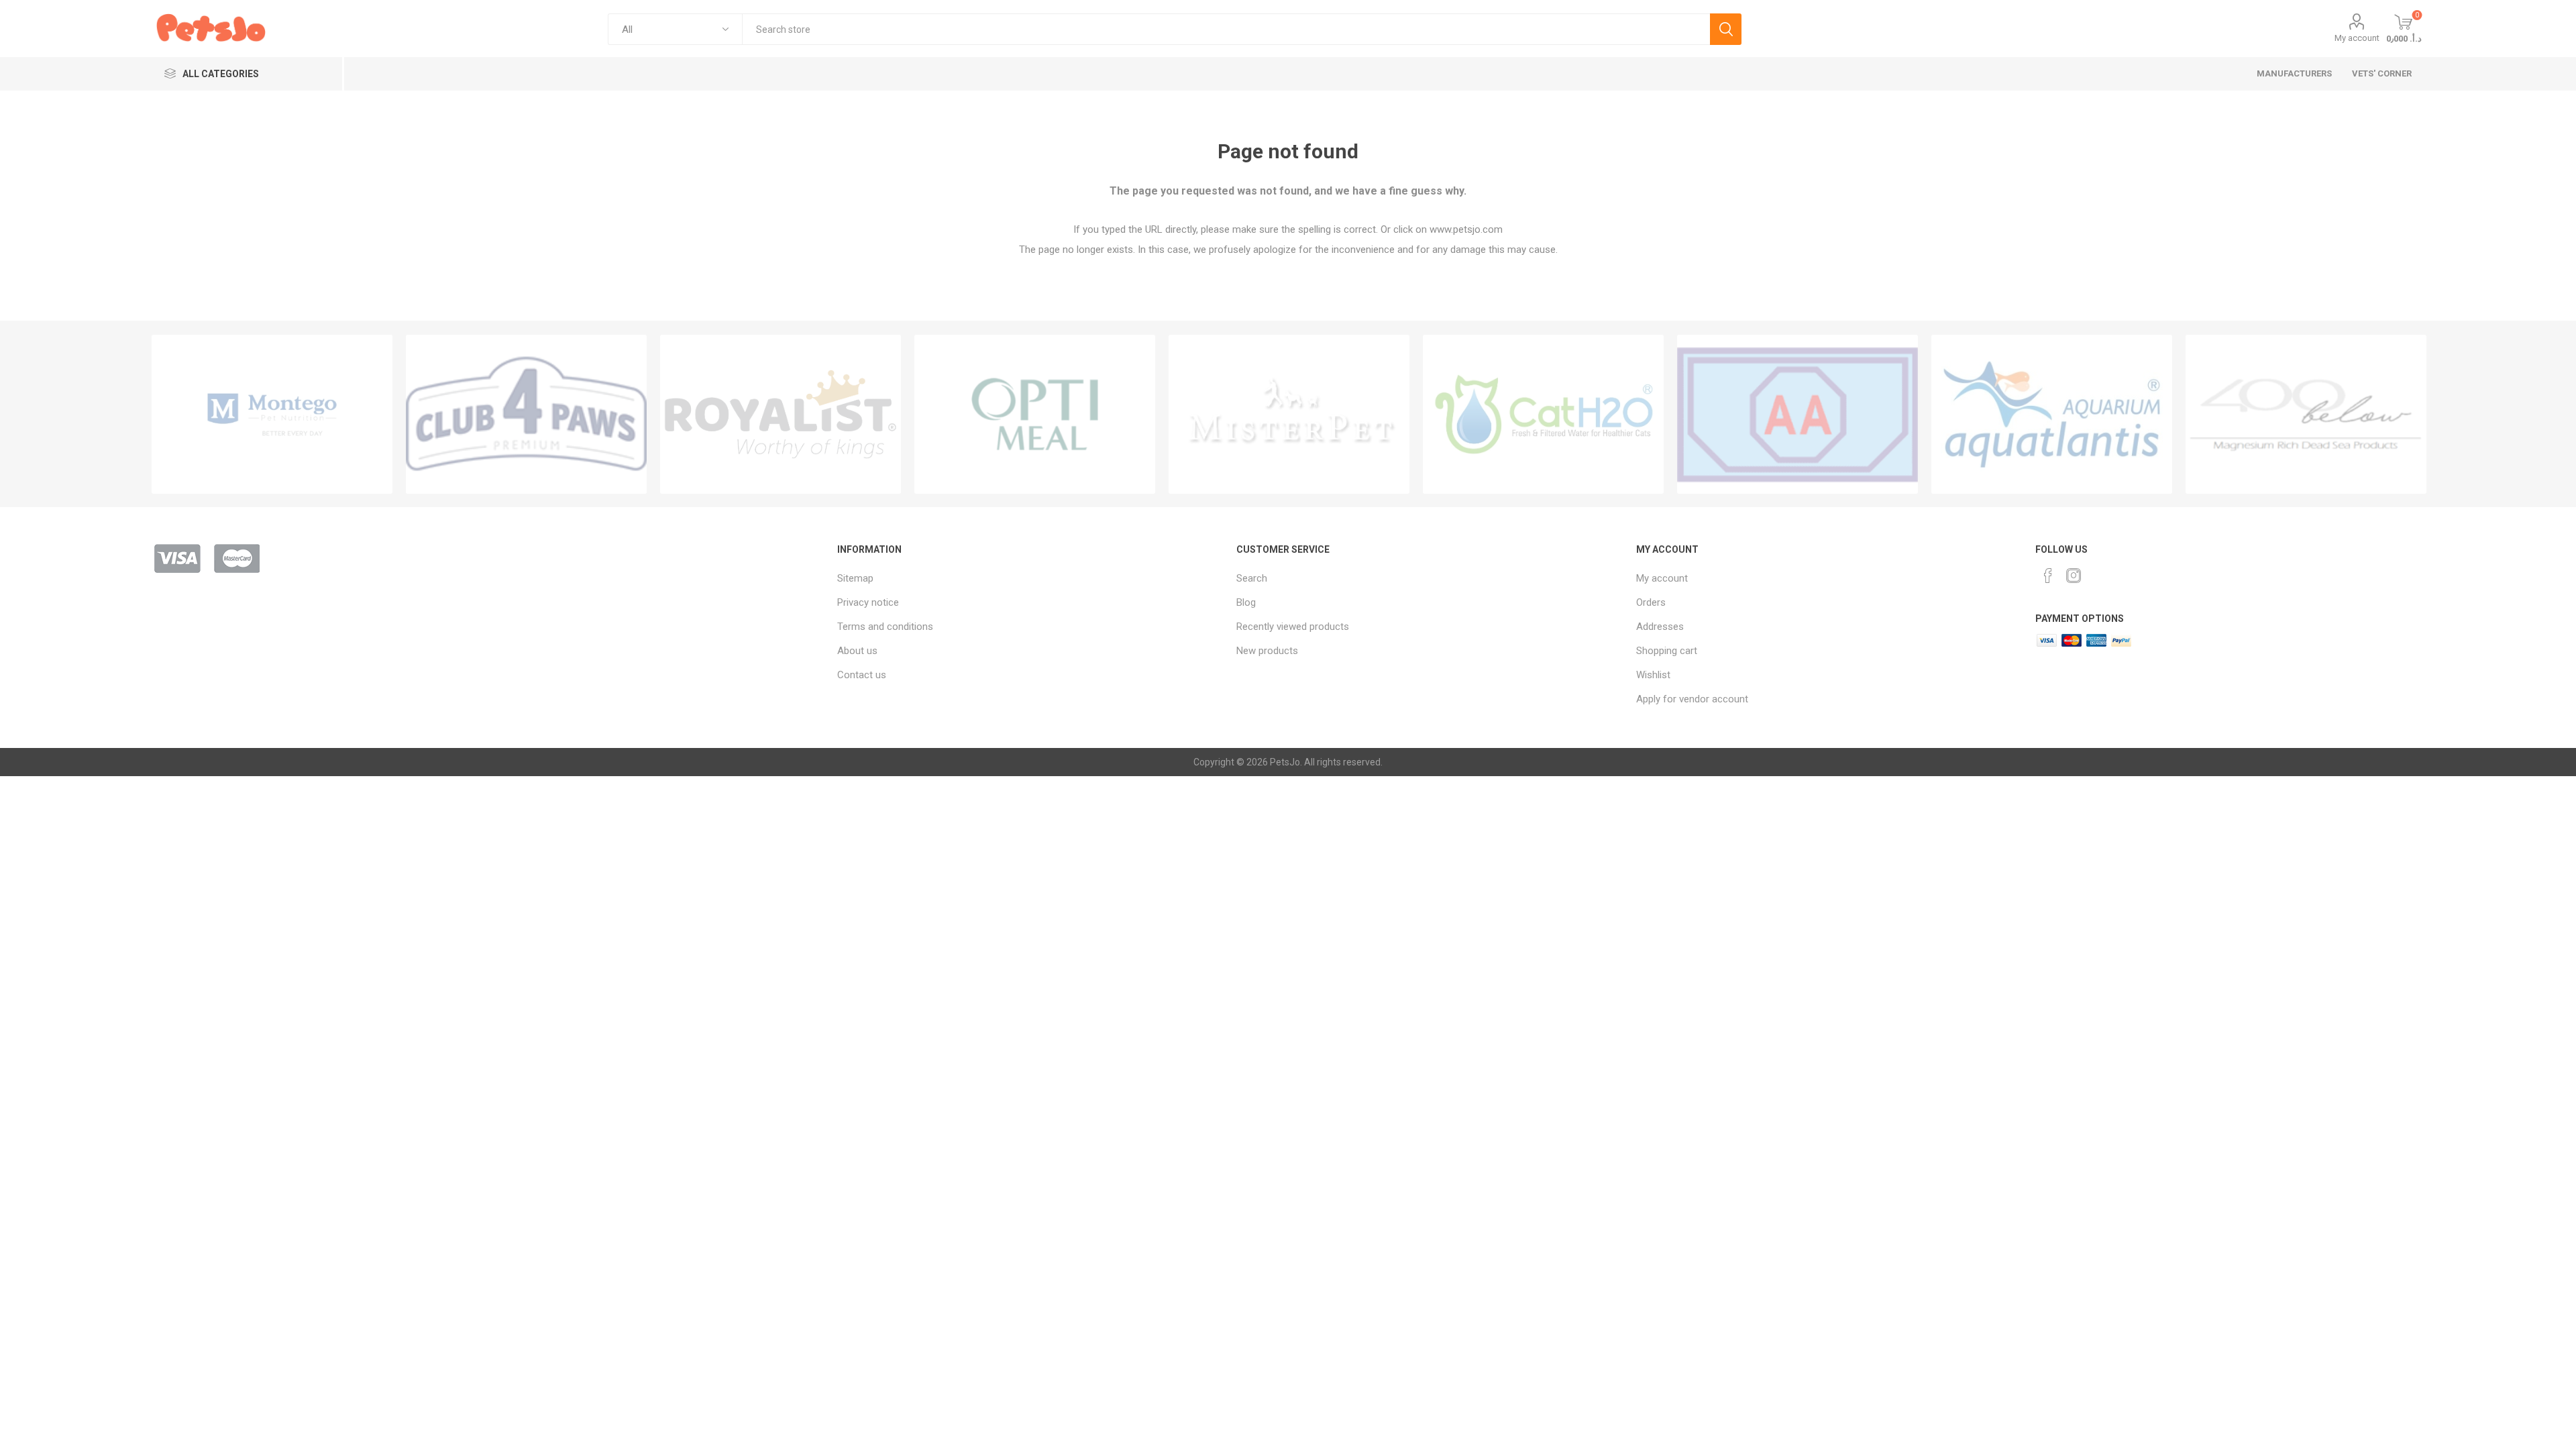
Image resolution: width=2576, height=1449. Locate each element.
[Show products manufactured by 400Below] (2306, 414)
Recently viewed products (1293, 627)
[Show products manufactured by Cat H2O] (1543, 414)
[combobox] (1226, 29)
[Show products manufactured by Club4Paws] (526, 414)
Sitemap (855, 578)
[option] (272, 414)
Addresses (1660, 627)
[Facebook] (2048, 576)
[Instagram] (2074, 576)
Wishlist (1653, 675)
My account (2357, 38)
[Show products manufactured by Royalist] (781, 414)
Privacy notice (868, 602)
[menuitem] (1030, 578)
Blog (1246, 602)
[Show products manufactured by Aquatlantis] (2052, 414)
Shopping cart (1667, 651)
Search (1726, 29)
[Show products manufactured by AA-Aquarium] (1797, 414)
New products (1267, 651)
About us (857, 651)
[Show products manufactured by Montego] (272, 414)
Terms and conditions (885, 627)
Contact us (862, 675)
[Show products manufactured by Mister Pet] (1289, 414)
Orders (1651, 602)
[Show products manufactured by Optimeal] (1035, 414)
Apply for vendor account (1692, 699)
